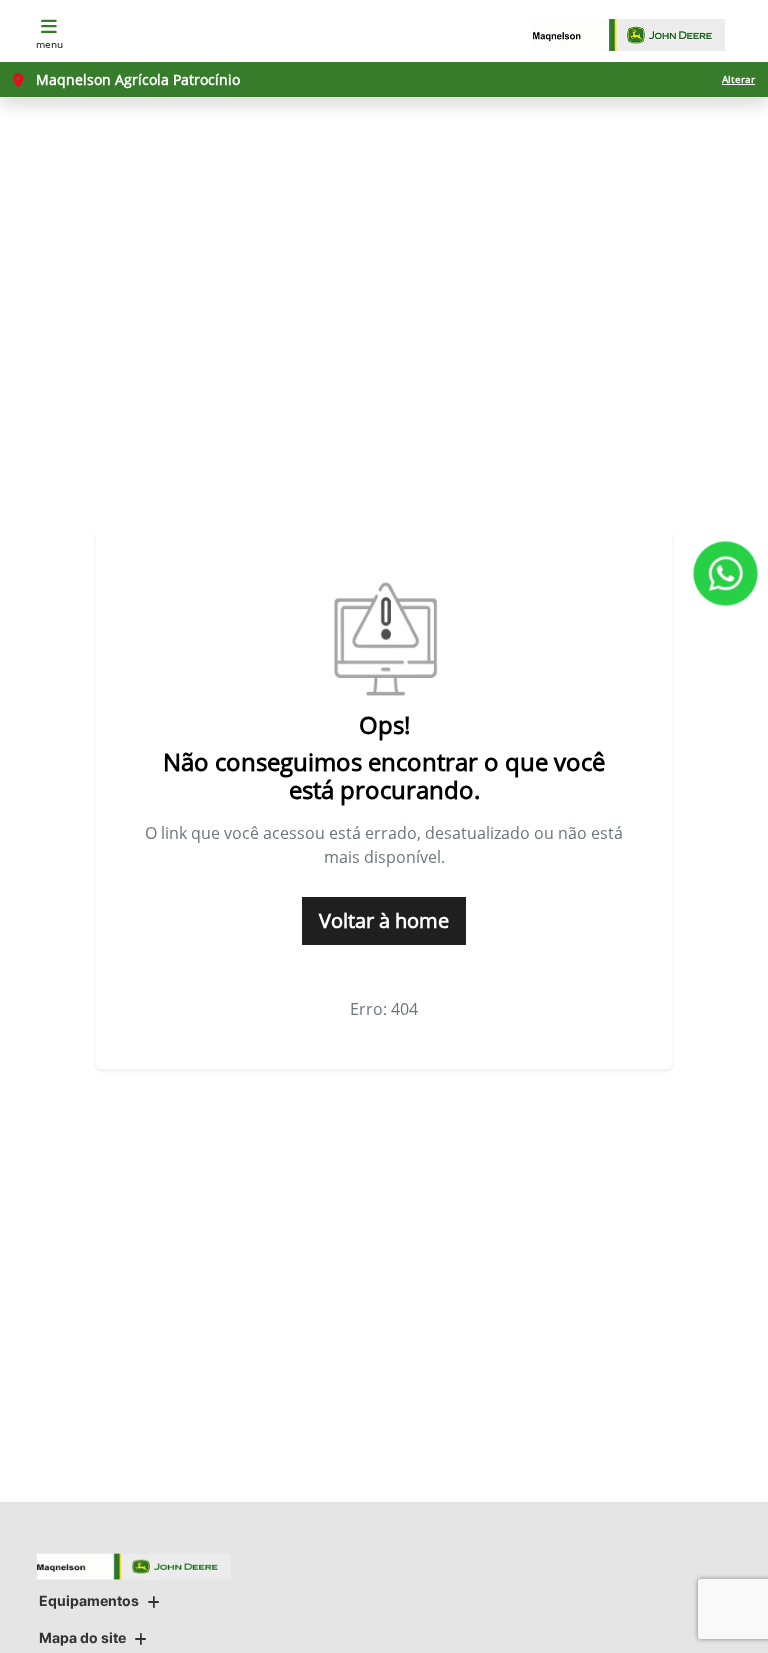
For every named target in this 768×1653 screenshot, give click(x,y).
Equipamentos (89, 1600)
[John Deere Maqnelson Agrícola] (638, 35)
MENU (49, 44)
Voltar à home (384, 920)
